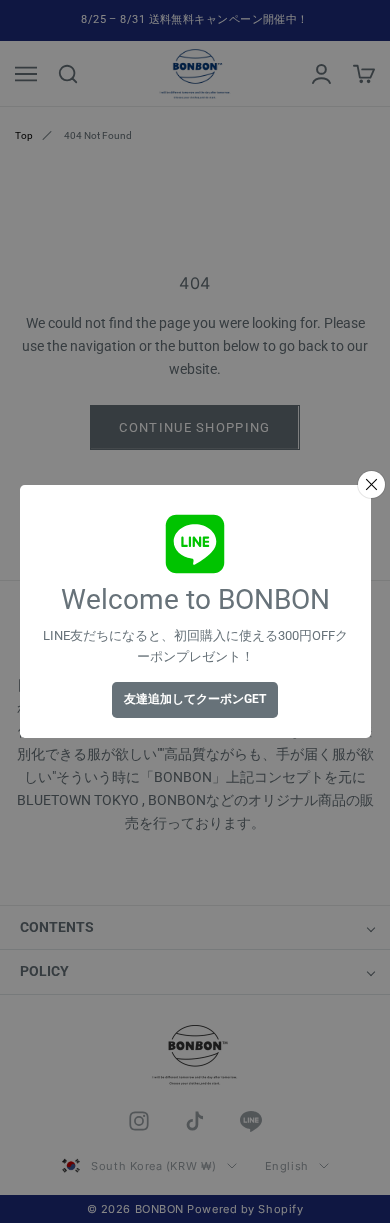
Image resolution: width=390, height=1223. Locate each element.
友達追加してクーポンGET (195, 699)
